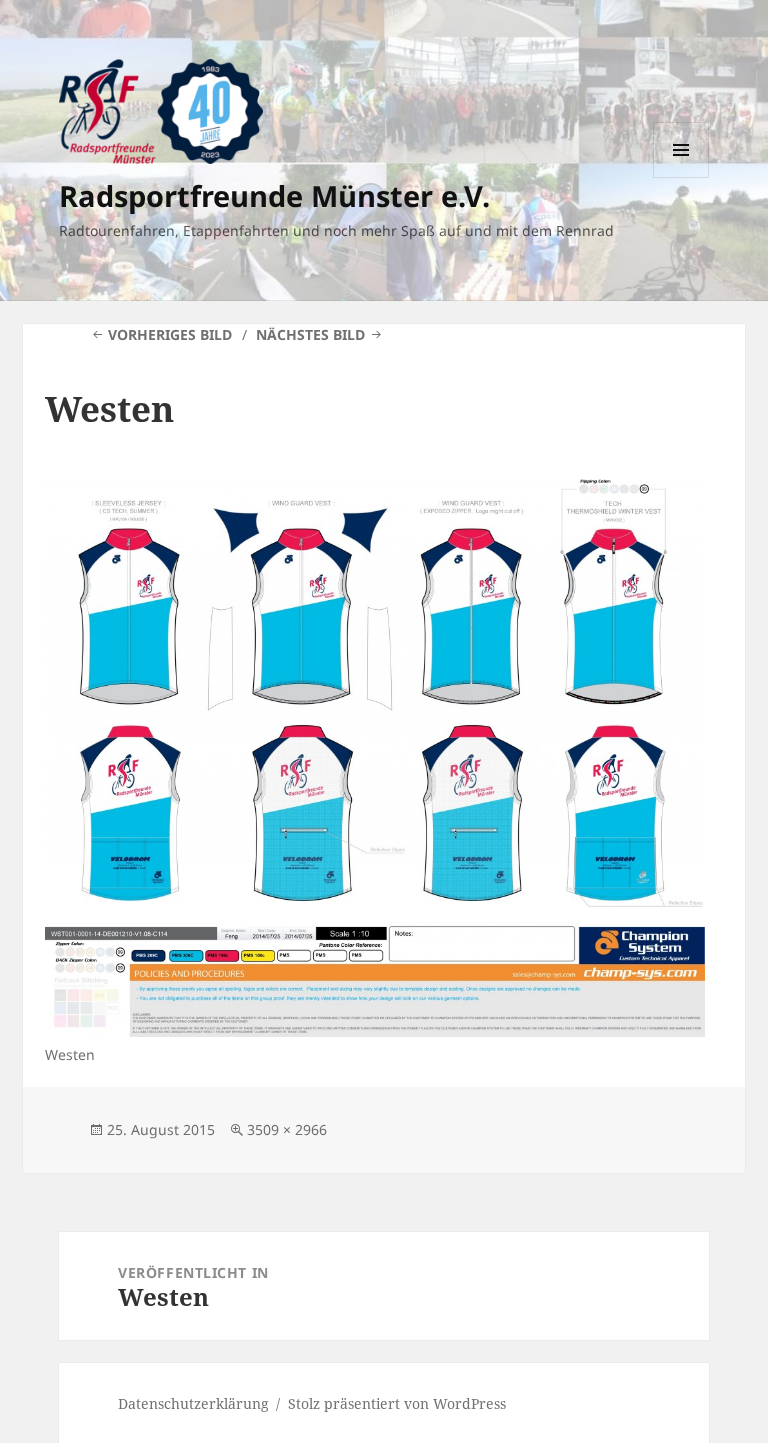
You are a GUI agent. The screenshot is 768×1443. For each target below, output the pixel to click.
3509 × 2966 (287, 1129)
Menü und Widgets (681, 177)
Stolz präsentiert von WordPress (397, 1403)
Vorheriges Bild (170, 334)
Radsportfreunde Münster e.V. (274, 195)
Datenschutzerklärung (193, 1403)
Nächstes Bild (310, 334)
